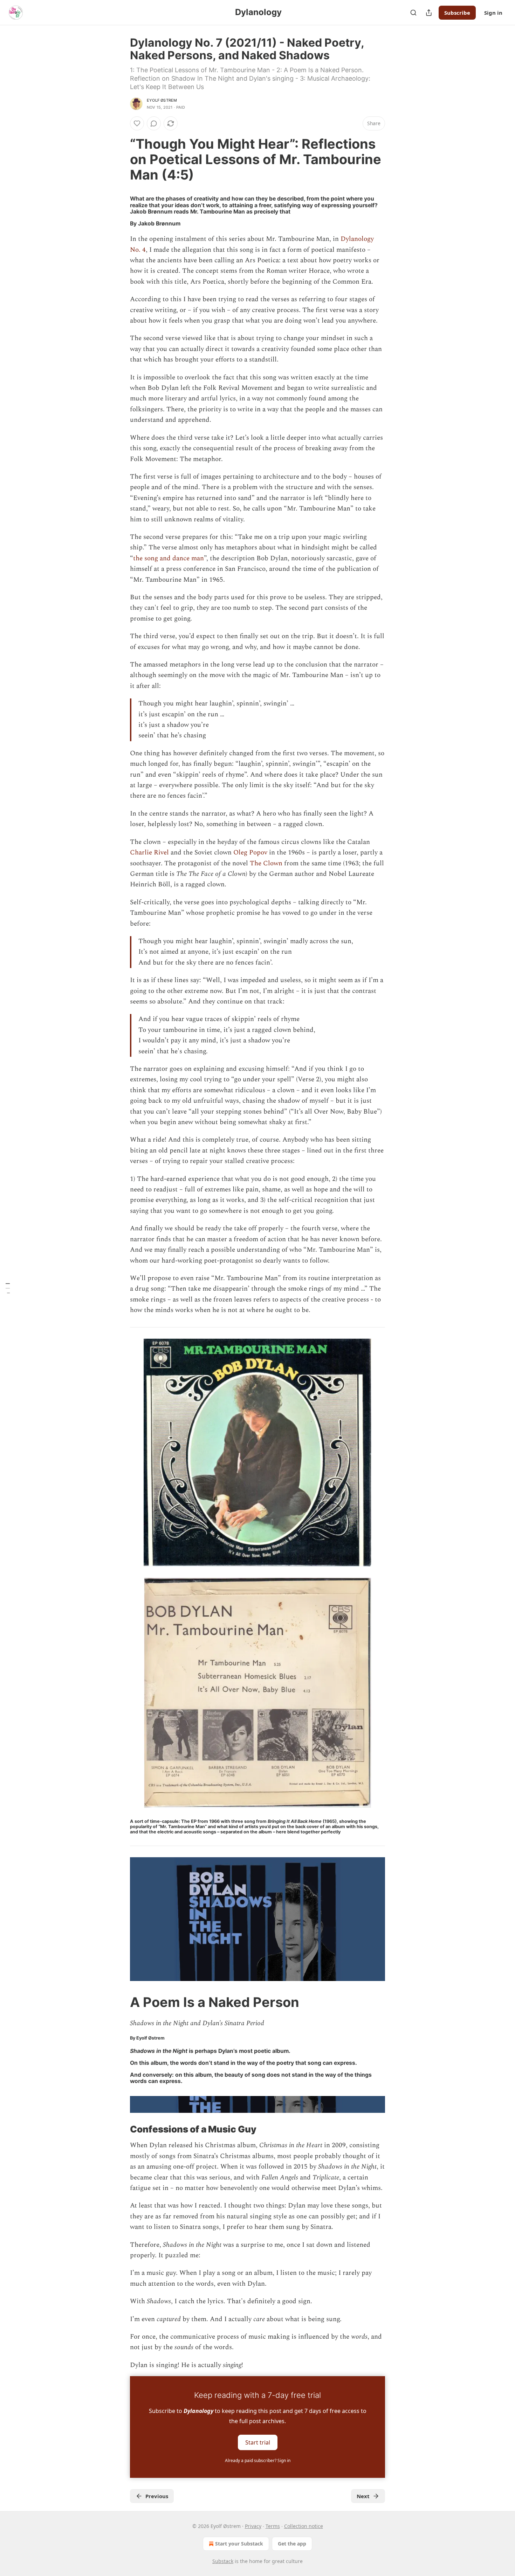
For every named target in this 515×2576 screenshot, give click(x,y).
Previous (157, 2496)
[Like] (137, 123)
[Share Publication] (429, 13)
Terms (273, 2526)
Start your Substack (239, 2544)
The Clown (266, 863)
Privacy (253, 2526)
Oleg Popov (250, 853)
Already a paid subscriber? (258, 2460)
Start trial (258, 2442)
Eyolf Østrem (162, 100)
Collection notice (304, 2526)
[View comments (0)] (154, 123)
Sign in (493, 13)
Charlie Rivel (149, 853)
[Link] (120, 159)
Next (363, 2496)
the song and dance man (169, 558)
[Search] (413, 13)
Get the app (292, 2544)
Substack (223, 2561)
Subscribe (457, 13)
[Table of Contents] (8, 1288)
